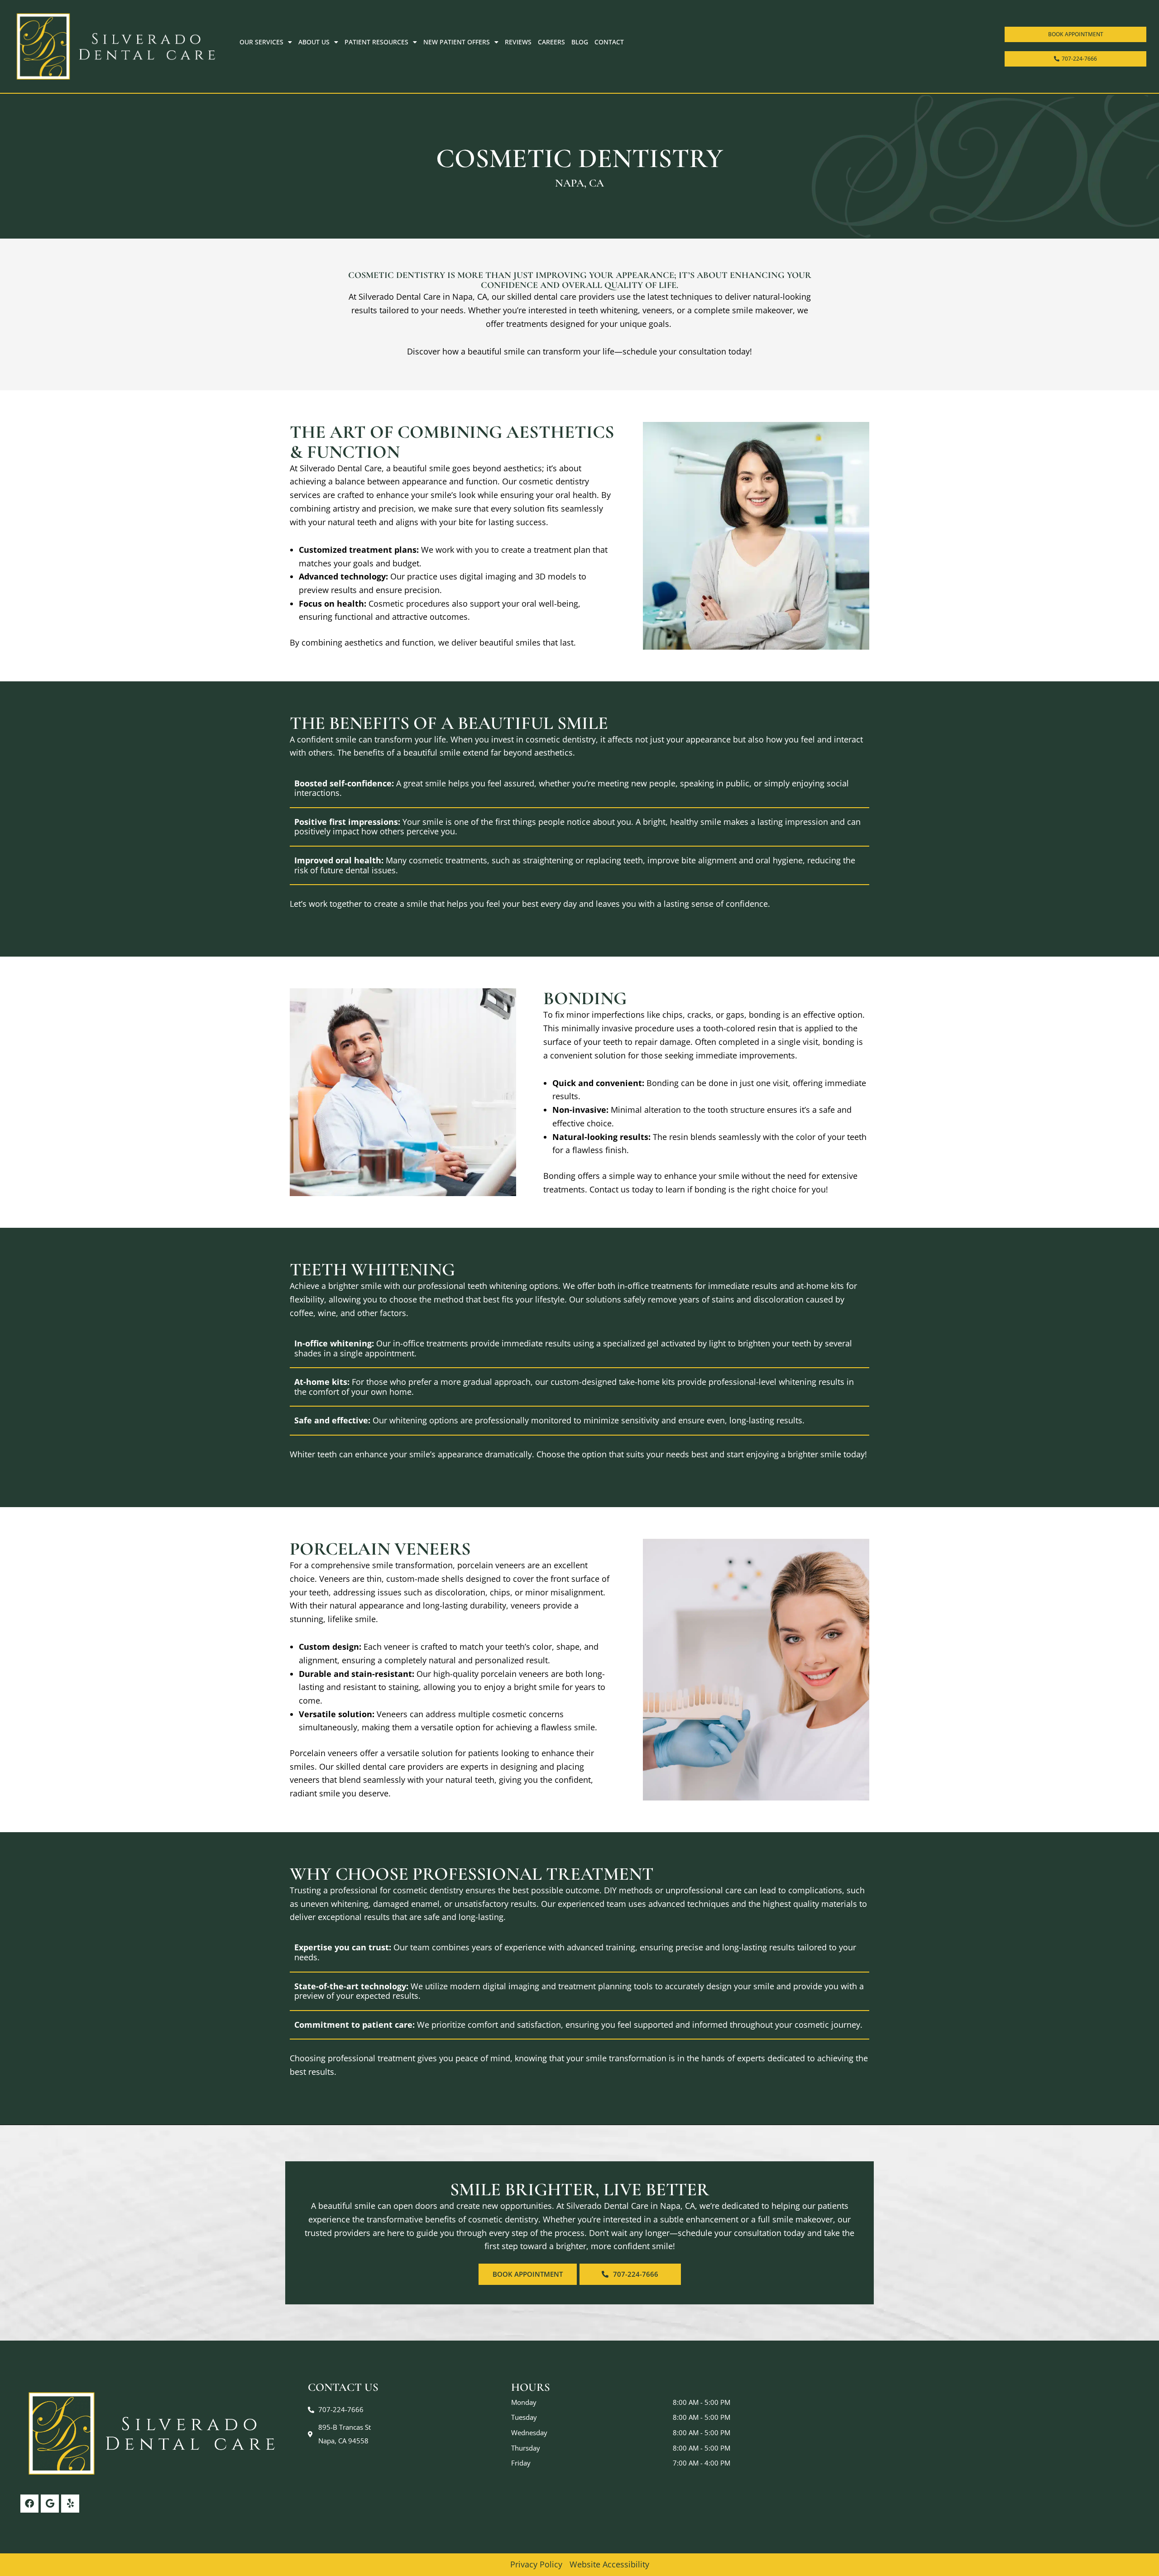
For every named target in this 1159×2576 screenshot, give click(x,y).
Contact (609, 42)
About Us (314, 42)
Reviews (518, 42)
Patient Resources (376, 42)
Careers (551, 42)
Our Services (261, 42)
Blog (580, 42)
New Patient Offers (457, 42)
